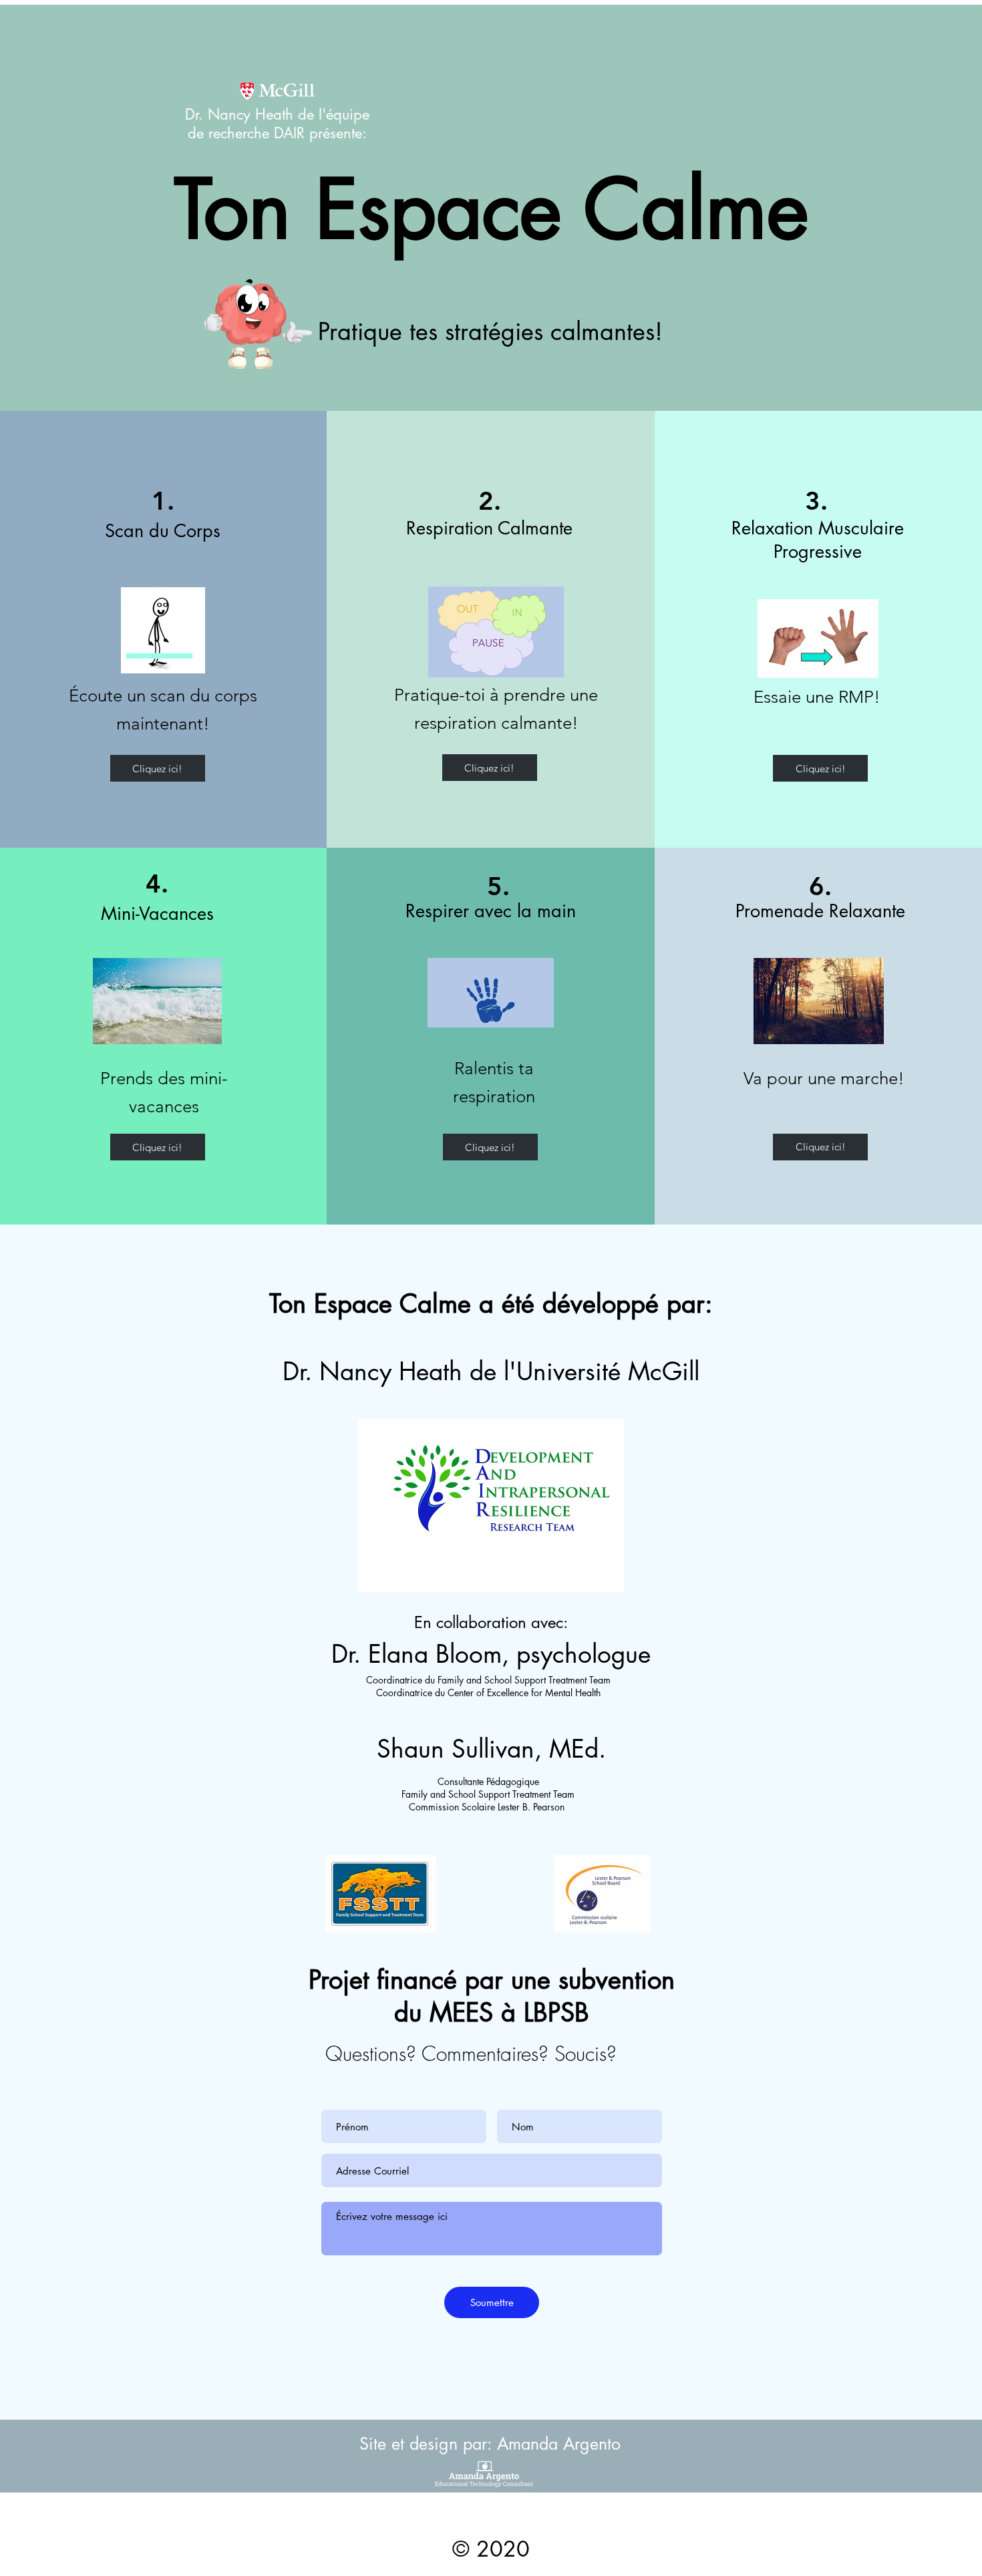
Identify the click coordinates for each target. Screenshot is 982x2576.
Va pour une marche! (824, 1079)
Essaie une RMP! (817, 697)
